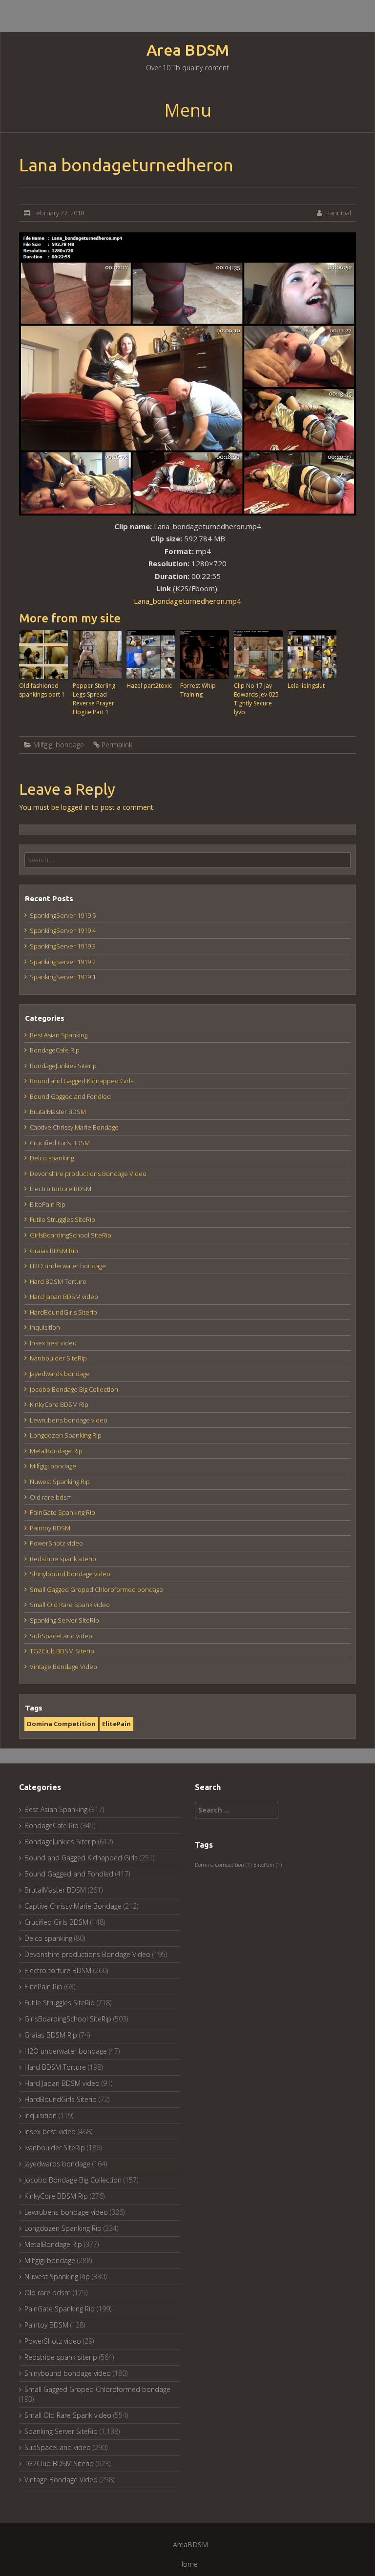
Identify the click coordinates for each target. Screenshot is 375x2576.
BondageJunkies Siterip (63, 1066)
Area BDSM (188, 50)
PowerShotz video (56, 1543)
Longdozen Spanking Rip (66, 1435)
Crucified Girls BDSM (60, 1143)
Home (188, 2564)
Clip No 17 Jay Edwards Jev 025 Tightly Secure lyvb (256, 699)
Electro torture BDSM (61, 1189)
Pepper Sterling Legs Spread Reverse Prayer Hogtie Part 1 (94, 699)
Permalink (117, 745)
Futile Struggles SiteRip (62, 1219)
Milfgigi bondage (59, 745)
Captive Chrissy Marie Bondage (74, 1127)
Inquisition (45, 1327)
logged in (75, 807)
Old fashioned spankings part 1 (42, 690)
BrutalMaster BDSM (58, 1112)
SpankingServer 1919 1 (63, 977)
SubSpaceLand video (61, 1636)
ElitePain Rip (48, 1204)
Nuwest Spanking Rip (60, 1482)
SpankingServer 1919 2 (63, 962)
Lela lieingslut (306, 686)
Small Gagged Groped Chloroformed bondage (96, 1589)
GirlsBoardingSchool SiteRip (71, 1235)
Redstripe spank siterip (63, 1559)
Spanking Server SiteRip (64, 1620)
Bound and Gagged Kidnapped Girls (82, 1081)
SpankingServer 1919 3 (63, 946)
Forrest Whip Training (198, 690)
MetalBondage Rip (56, 1451)
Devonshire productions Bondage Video (88, 1174)
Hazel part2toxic (149, 686)
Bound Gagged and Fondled (70, 1096)
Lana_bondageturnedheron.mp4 (187, 601)
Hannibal (338, 213)
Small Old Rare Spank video (70, 1605)
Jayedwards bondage (60, 1374)
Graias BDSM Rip (54, 1251)
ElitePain (116, 1724)
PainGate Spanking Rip (62, 1512)
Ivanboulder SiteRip (58, 1358)
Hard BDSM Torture (58, 1281)
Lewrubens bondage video (69, 1420)
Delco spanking (52, 1158)
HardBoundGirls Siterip (63, 1312)
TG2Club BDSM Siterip (62, 1651)
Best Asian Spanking (59, 1035)
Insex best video (53, 1343)
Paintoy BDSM (50, 1528)
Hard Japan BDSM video (64, 1297)
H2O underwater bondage (68, 1266)
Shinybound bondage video (70, 1574)
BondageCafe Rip (55, 1050)
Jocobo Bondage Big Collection (74, 1389)
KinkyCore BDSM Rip (59, 1404)
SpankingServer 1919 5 (63, 915)
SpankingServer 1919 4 (63, 930)
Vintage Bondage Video (63, 1667)
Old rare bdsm (51, 1497)
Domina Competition (61, 1724)
